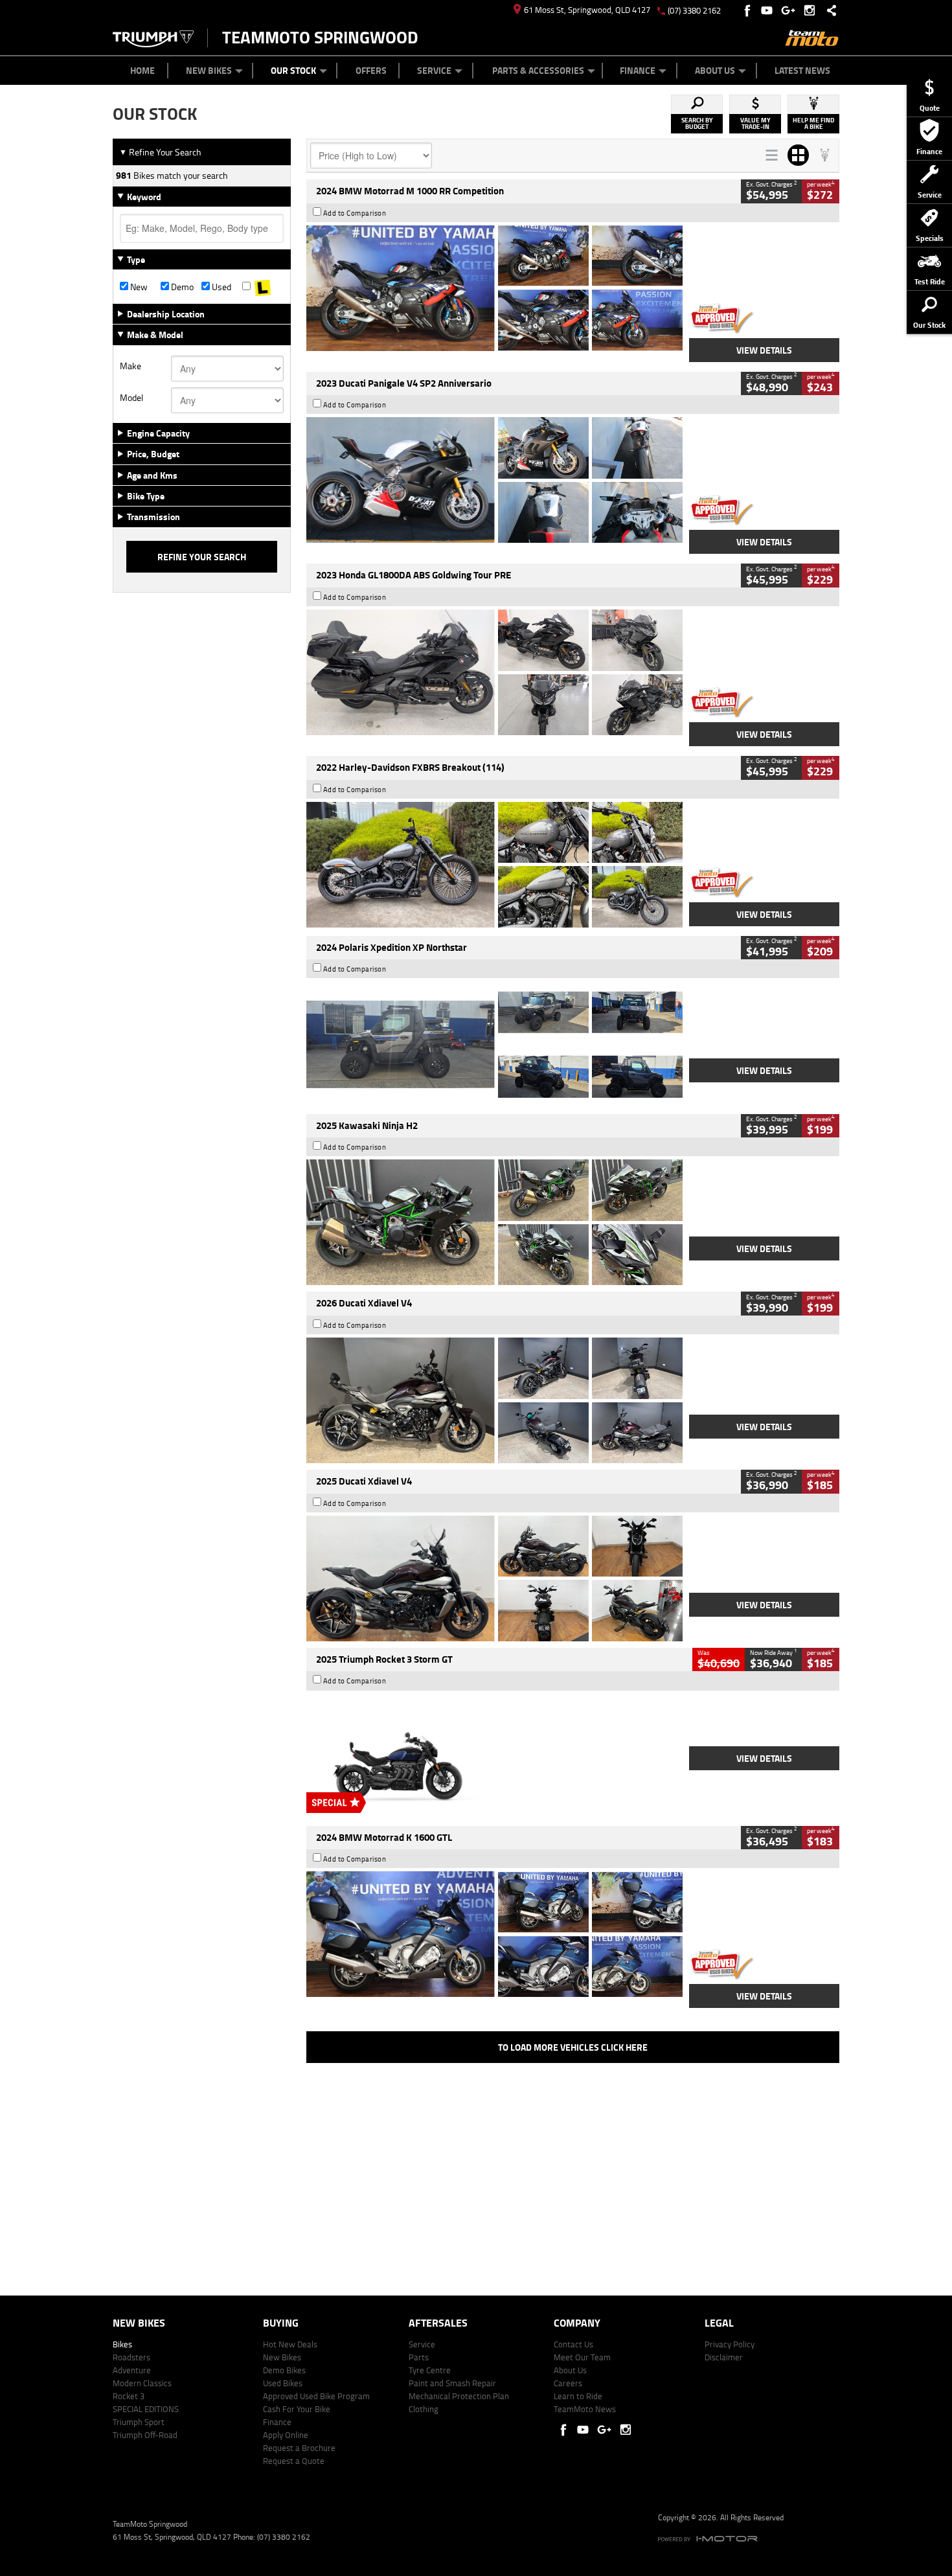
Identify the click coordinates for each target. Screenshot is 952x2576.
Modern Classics (142, 2383)
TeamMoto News (585, 2409)
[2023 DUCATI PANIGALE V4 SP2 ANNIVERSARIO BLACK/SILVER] (494, 480)
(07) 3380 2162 (694, 10)
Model (131, 398)
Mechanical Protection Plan (459, 2396)
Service (434, 70)
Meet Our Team (582, 2357)
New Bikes (209, 70)
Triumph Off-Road (145, 2435)
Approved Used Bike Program (316, 2396)
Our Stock (293, 70)
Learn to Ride (578, 2396)
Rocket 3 (129, 2396)
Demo (181, 287)
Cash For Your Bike (297, 2409)
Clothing (424, 2409)
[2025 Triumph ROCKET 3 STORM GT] (494, 1757)
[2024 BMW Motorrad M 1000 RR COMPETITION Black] (494, 288)
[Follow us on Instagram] (812, 10)
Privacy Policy (730, 2344)
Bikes (122, 2344)
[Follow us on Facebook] (748, 10)
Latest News (802, 70)
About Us (715, 70)
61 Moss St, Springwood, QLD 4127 (587, 10)
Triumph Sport (139, 2422)
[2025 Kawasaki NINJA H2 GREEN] (494, 1222)
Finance (638, 70)
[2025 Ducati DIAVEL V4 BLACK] (494, 1400)
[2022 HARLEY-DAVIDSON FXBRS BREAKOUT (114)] (494, 865)
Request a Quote (294, 2461)
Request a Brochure (299, 2448)
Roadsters (131, 2357)
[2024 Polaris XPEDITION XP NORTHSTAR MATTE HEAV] (494, 1044)
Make (130, 366)
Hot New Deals (290, 2344)
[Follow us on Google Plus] (791, 10)
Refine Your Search (160, 152)
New (138, 287)
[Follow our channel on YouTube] (770, 10)
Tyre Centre (430, 2370)
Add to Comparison (355, 213)
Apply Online (286, 2435)
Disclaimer (724, 2357)
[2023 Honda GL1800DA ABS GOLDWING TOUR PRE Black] (494, 672)
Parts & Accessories (538, 70)
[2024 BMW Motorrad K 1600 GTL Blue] (494, 1934)
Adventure (132, 2370)
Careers (568, 2383)
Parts (419, 2357)
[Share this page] (828, 10)
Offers (371, 70)
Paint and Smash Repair (452, 2383)
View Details (764, 350)
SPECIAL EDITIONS (146, 2409)
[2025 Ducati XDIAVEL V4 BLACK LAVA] (494, 1579)
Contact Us (573, 2344)
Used (221, 287)
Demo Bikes (284, 2370)
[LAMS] (263, 287)
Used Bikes (283, 2383)
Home (142, 70)
